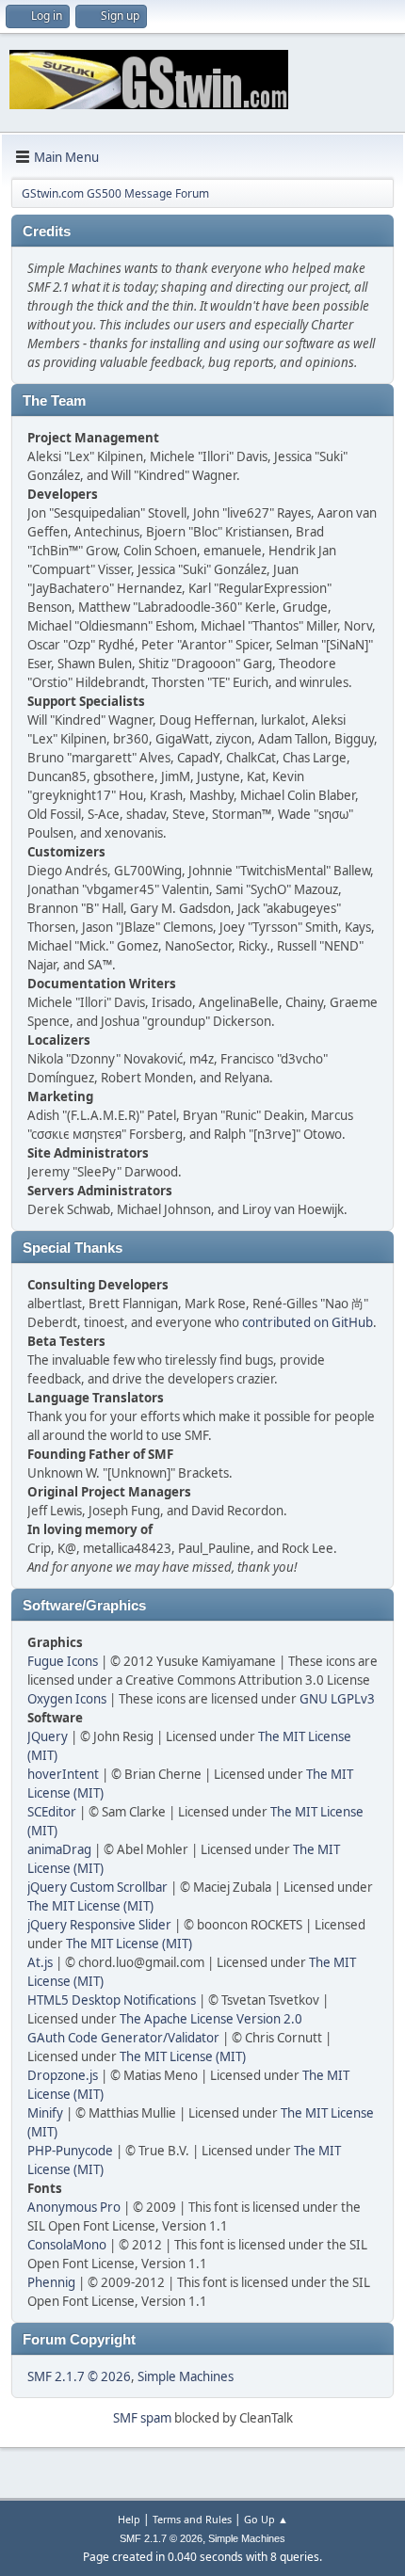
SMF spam (142, 2418)
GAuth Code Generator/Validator (123, 2038)
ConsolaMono (67, 2245)
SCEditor (52, 1812)
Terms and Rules (192, 2519)
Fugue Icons (63, 1661)
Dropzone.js (63, 2075)
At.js (40, 1962)
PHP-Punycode (70, 2151)
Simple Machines (186, 2376)
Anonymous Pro (74, 2207)
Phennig (51, 2282)
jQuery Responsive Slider (99, 1925)
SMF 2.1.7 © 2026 (79, 2376)
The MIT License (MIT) (90, 1906)
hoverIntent (63, 1774)
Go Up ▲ (266, 2519)
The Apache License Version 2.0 (211, 2019)
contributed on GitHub (308, 1322)
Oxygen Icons (67, 1699)
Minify (45, 2113)
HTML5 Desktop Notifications (112, 2000)
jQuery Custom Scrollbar (97, 1887)
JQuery (48, 1736)
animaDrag (59, 1849)
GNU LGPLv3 (337, 1699)
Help (129, 2519)
